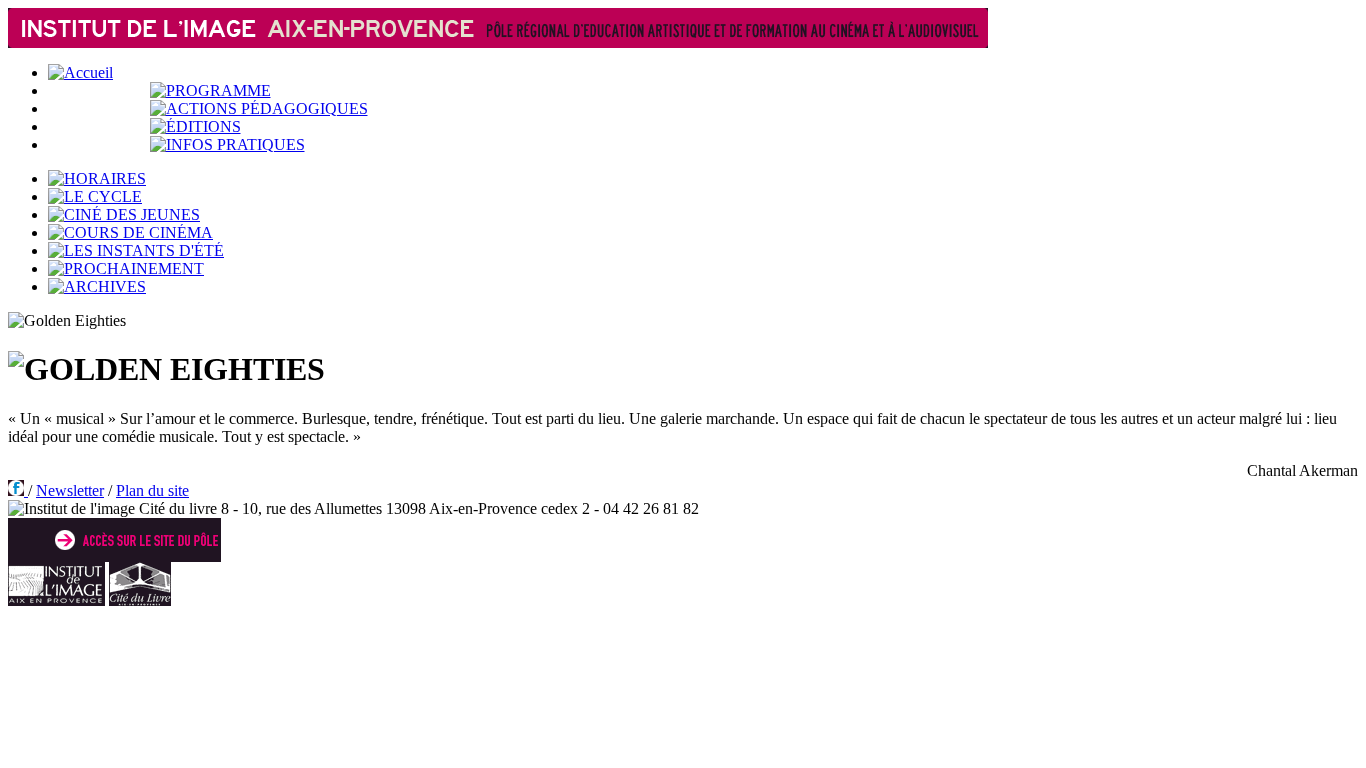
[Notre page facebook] (18, 490)
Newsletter (70, 490)
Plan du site (152, 490)
